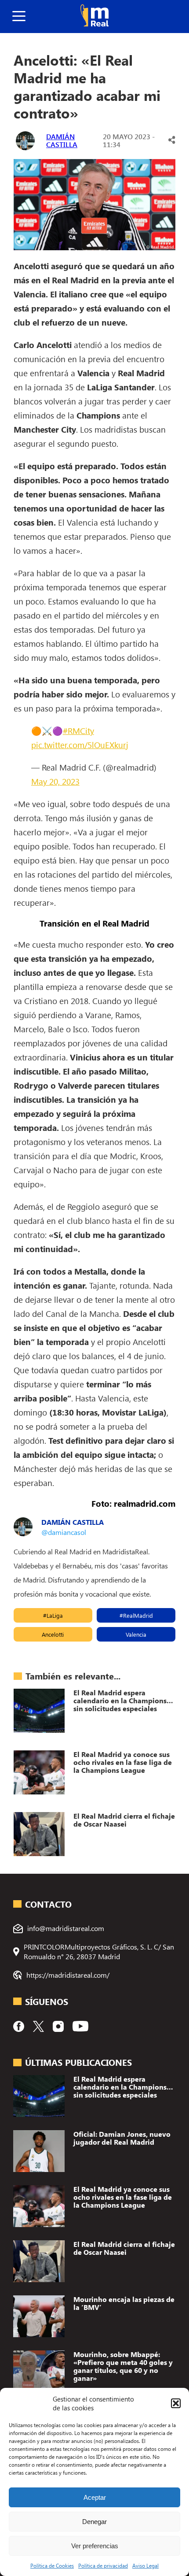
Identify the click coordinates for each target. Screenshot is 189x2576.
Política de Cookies (52, 2565)
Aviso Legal (145, 2565)
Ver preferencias (95, 2546)
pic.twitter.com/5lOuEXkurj (80, 745)
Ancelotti (53, 1634)
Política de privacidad (103, 2565)
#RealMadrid (136, 1615)
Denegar (94, 2522)
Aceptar (95, 2497)
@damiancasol (64, 1532)
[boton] (19, 17)
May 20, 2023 (55, 781)
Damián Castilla (62, 140)
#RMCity (78, 730)
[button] (176, 2403)
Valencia (136, 1634)
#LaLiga (53, 1615)
